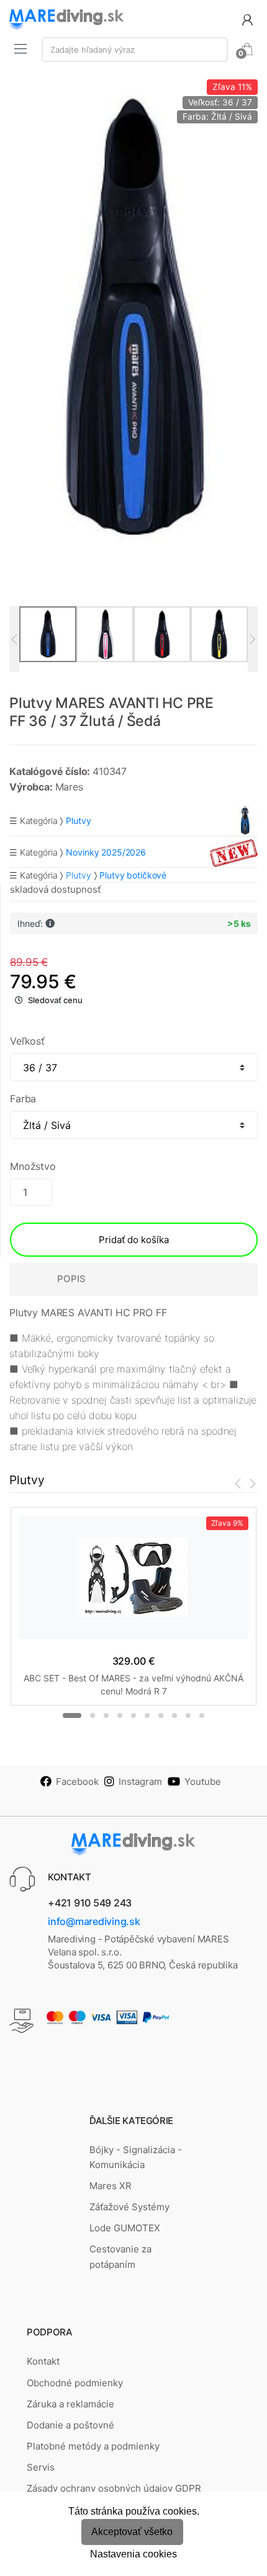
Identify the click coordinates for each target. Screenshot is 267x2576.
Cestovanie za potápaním (120, 2256)
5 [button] (133, 1715)
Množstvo (33, 1166)
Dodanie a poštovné (70, 2425)
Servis (41, 2467)
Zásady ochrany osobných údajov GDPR (114, 2488)
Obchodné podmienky (75, 2383)
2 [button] (93, 1715)
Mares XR (111, 2186)
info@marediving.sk (94, 1921)
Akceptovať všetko (132, 2532)
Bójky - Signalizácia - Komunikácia (136, 2157)
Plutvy (78, 875)
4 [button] (120, 1715)
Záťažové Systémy (129, 2207)
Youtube (203, 1782)
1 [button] (72, 1715)
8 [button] (174, 1715)
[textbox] (135, 50)
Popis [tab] (71, 1279)
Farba (23, 1099)
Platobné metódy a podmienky (93, 2446)
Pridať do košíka (134, 1240)
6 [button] (147, 1715)
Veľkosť (27, 1041)
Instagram (140, 1782)
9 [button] (188, 1715)
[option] (133, 320)
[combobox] (135, 50)
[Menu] (20, 48)
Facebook (77, 1782)
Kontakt (43, 2361)
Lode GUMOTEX (125, 2228)
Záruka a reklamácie (70, 2404)
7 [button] (161, 1715)
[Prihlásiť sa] (247, 19)
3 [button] (106, 1715)
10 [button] (202, 1715)
